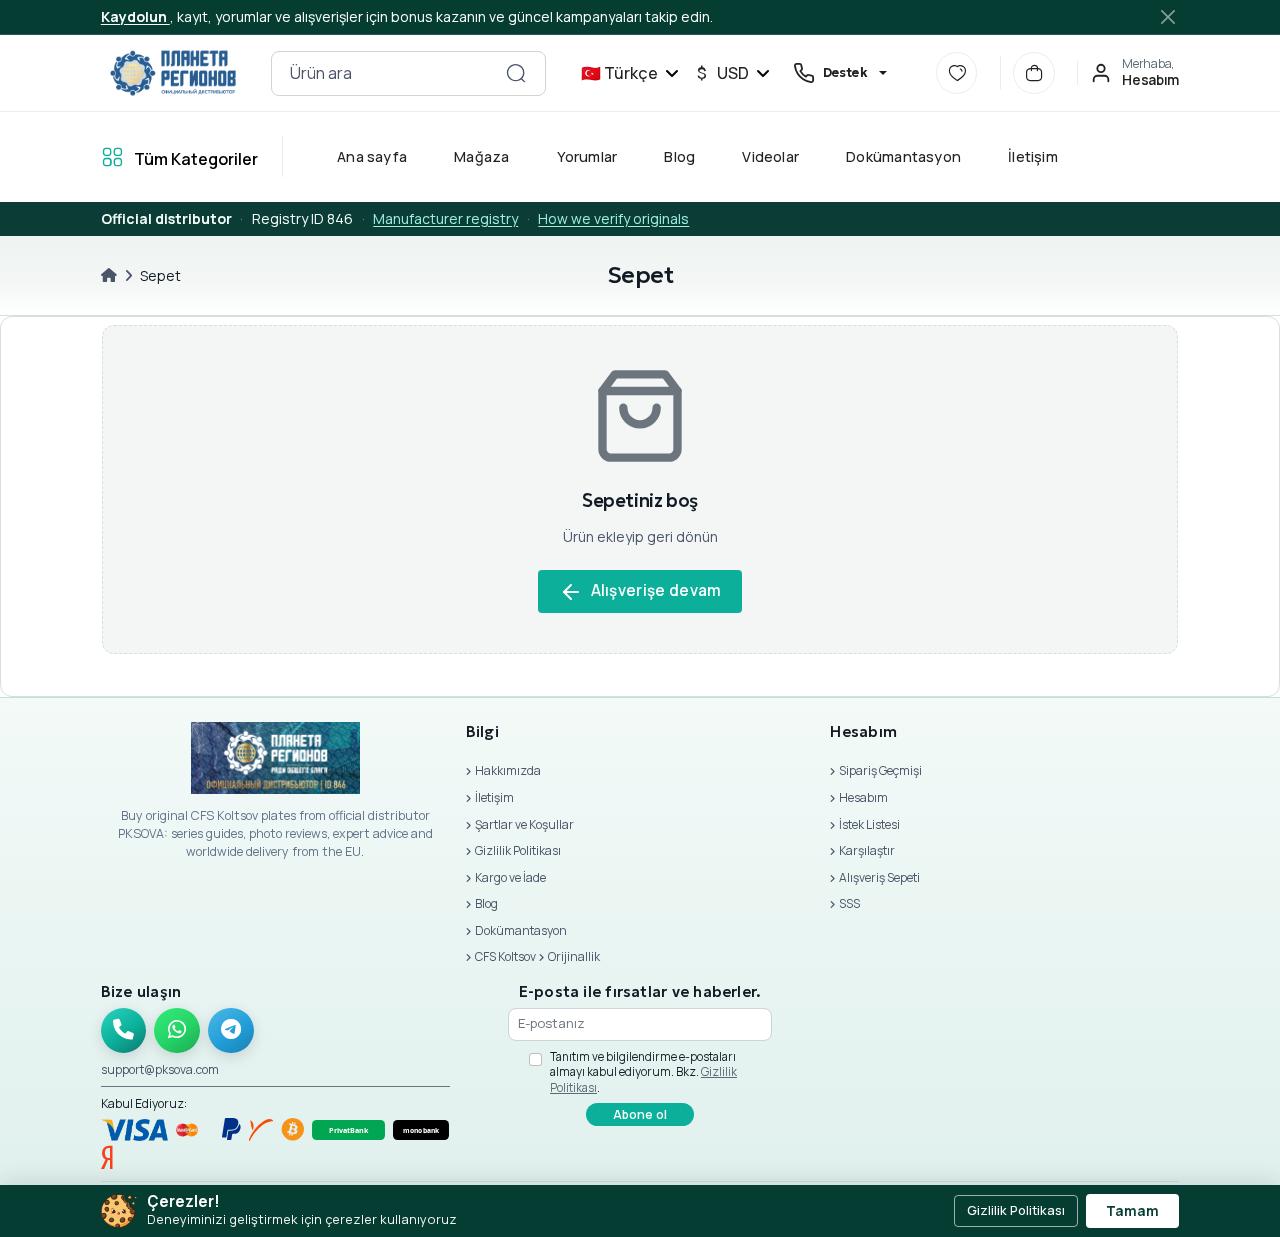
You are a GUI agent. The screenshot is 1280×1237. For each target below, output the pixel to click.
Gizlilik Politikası (518, 850)
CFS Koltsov (505, 956)
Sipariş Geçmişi (880, 770)
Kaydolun (135, 16)
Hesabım (863, 797)
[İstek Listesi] (957, 73)
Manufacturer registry (445, 218)
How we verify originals (613, 218)
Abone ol (640, 1114)
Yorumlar (586, 156)
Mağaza (481, 156)
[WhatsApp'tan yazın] (177, 1031)
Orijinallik (574, 956)
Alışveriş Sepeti (879, 877)
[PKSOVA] (173, 73)
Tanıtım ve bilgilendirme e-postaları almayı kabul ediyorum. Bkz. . (643, 1072)
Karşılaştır (867, 850)
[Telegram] (231, 1031)
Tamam (1132, 1211)
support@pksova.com (160, 1069)
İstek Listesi (869, 824)
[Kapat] (1168, 16)
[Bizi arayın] (124, 1031)
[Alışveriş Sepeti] (1034, 73)
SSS (849, 903)
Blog (679, 156)
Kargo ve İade (510, 877)
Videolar (770, 156)
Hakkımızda (508, 770)
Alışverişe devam (656, 590)
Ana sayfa (372, 156)
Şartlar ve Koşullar (524, 824)
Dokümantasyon (903, 156)
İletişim (1033, 156)
